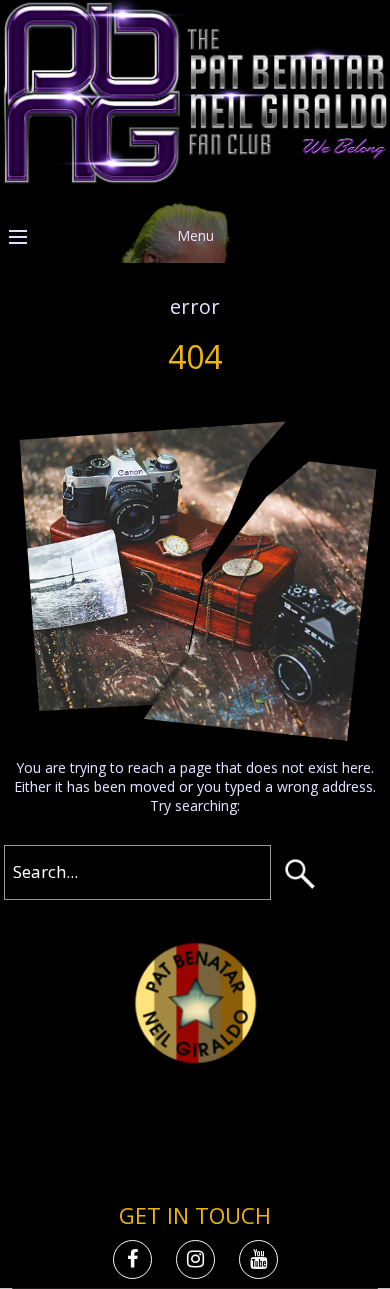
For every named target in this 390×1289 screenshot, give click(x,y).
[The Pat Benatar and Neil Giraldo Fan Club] (195, 178)
